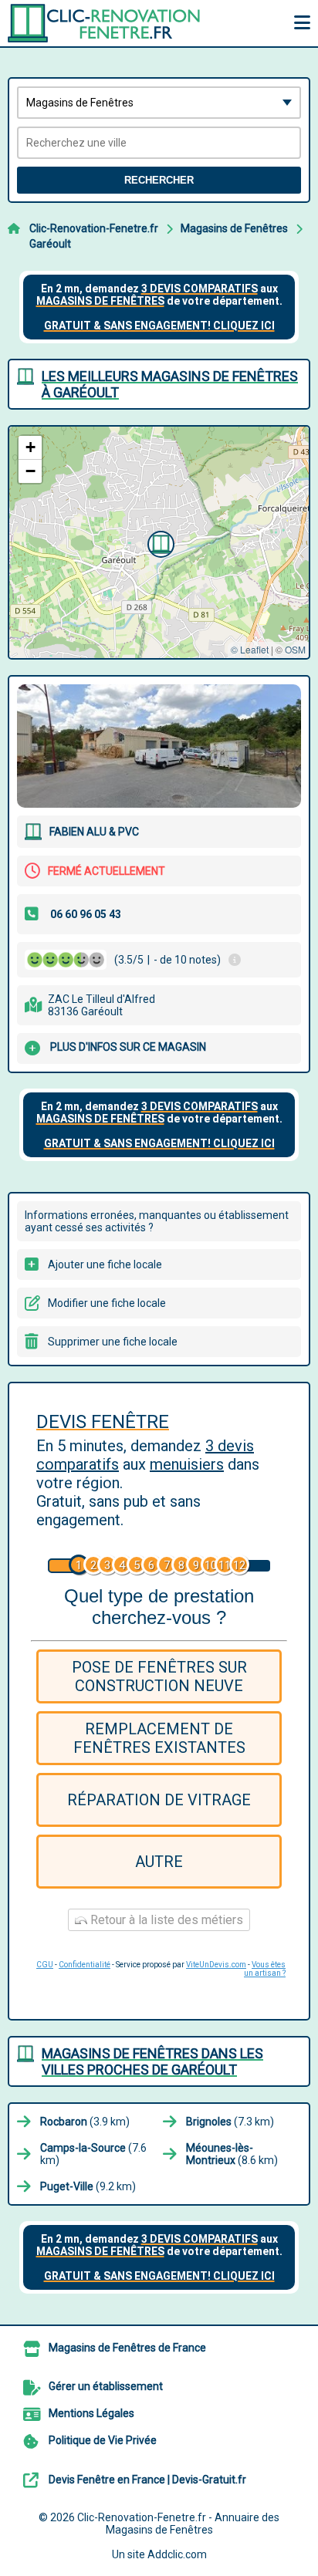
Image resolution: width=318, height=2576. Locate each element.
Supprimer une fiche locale (113, 1342)
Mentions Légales (91, 2413)
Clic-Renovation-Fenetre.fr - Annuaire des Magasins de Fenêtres (178, 2524)
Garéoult (50, 244)
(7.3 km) (230, 2122)
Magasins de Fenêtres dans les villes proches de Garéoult (152, 2061)
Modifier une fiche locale (107, 1303)
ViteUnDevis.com (216, 1965)
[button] (159, 542)
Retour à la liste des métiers (165, 1920)
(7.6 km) (93, 2154)
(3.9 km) (85, 2122)
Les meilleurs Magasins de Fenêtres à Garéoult (170, 384)
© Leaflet (250, 649)
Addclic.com (177, 2554)
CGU (45, 1965)
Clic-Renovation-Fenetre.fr (94, 228)
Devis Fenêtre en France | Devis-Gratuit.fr (147, 2480)
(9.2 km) (88, 2186)
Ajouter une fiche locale (105, 1264)
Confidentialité (85, 1965)
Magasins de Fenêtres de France (127, 2348)
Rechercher (159, 180)
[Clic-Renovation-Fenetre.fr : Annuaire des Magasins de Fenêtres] (104, 23)
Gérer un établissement (106, 2386)
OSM (295, 649)
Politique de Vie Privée (103, 2440)
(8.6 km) (232, 2154)
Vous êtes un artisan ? (265, 1969)
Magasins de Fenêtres (234, 228)
